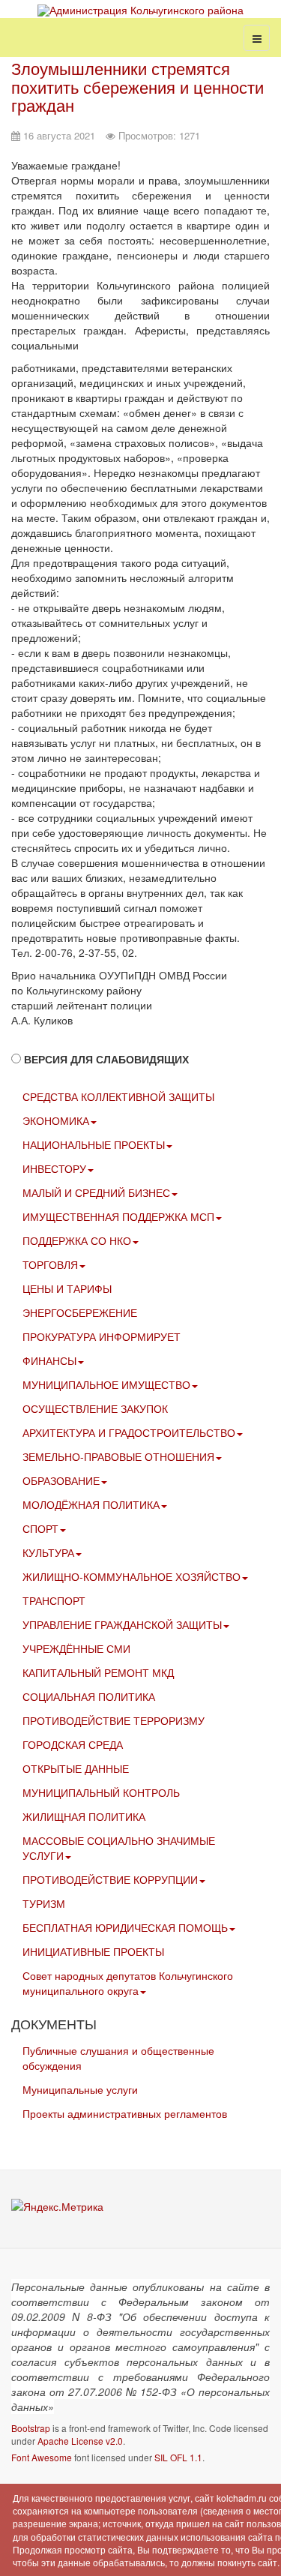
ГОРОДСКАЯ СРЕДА (73, 1744)
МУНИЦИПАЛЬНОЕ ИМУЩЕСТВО (106, 1384)
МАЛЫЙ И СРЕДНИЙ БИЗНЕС (96, 1192)
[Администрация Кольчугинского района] (140, 10)
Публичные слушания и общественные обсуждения (118, 2058)
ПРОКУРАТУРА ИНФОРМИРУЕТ (102, 1336)
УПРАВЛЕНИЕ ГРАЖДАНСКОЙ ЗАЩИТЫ (122, 1624)
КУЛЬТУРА (48, 1552)
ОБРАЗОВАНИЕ (61, 1480)
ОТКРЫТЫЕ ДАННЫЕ (76, 1768)
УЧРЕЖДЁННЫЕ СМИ (76, 1648)
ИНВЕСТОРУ (54, 1168)
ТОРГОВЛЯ (50, 1264)
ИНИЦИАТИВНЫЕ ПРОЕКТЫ (93, 1951)
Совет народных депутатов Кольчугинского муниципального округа (128, 1983)
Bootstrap (31, 2428)
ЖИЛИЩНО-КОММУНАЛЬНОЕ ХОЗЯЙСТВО (132, 1576)
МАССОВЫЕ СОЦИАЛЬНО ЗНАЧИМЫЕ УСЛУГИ (119, 1848)
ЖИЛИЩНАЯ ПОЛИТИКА (84, 1816)
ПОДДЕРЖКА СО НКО (77, 1240)
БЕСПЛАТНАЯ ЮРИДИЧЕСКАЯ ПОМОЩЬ (125, 1927)
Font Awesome (42, 2457)
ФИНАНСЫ (49, 1360)
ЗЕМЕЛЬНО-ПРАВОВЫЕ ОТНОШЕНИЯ (118, 1456)
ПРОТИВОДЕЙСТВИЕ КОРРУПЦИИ (110, 1879)
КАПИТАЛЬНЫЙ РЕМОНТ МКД (98, 1672)
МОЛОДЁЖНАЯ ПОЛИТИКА (91, 1504)
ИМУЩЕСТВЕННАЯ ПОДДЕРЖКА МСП (118, 1216)
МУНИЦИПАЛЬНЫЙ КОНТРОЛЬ (101, 1792)
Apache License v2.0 (80, 2441)
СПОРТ (40, 1528)
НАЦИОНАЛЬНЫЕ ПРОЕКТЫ (94, 1144)
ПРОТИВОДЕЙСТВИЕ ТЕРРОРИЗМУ (114, 1720)
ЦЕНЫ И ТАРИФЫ (67, 1288)
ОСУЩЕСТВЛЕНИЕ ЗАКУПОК (95, 1408)
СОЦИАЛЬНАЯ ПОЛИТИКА (89, 1696)
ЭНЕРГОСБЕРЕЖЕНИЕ (80, 1312)
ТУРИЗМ (44, 1903)
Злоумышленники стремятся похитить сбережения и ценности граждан (138, 86)
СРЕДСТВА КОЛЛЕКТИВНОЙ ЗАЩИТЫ (118, 1096)
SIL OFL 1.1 (178, 2457)
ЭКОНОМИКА (56, 1120)
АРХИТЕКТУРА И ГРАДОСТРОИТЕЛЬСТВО (129, 1432)
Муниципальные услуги (80, 2089)
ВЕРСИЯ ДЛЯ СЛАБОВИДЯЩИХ (106, 1059)
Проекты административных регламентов (125, 2113)
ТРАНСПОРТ (54, 1600)
